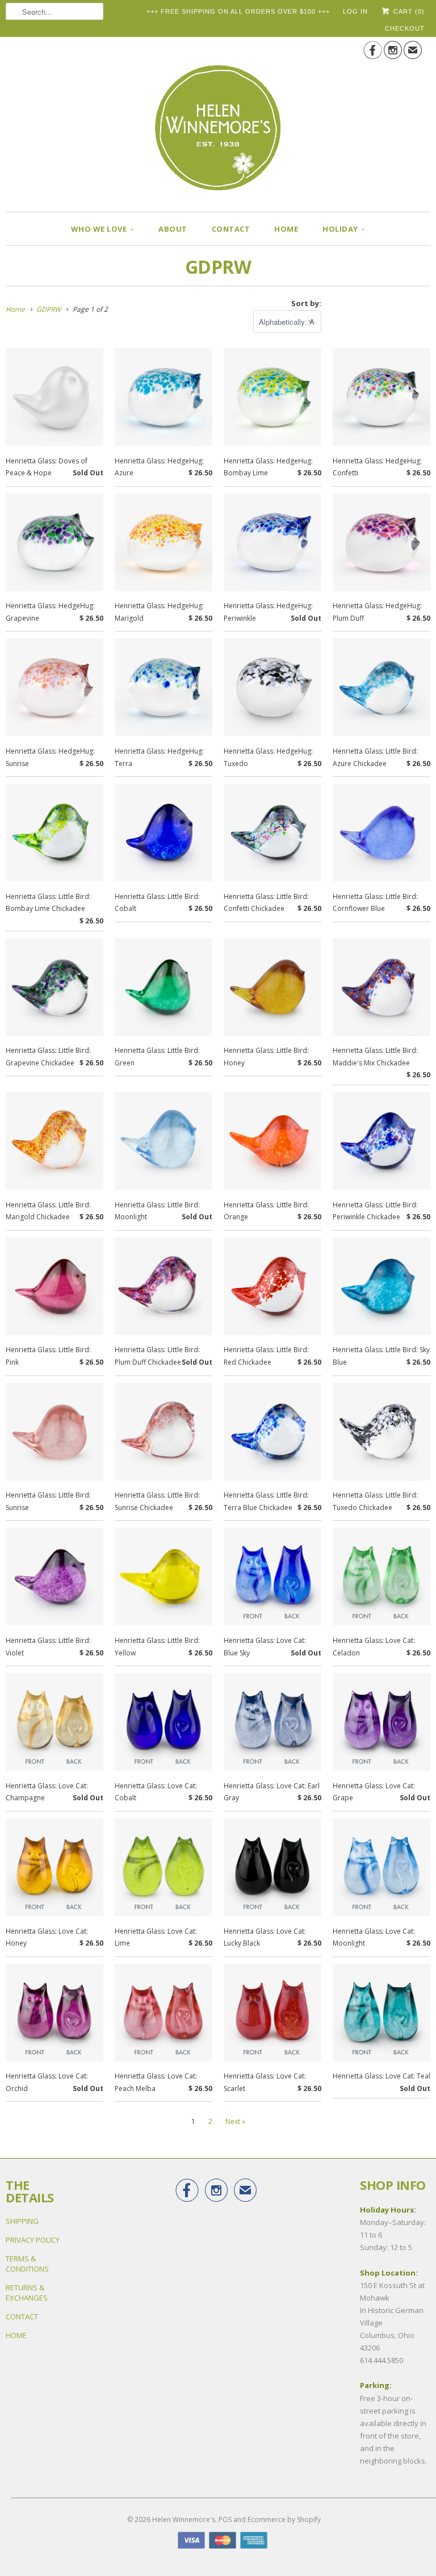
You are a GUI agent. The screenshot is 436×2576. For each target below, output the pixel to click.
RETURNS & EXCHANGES (27, 2293)
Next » (235, 2121)
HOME (286, 229)
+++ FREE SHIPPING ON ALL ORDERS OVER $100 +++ (238, 11)
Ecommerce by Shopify (284, 2519)
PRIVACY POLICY (33, 2240)
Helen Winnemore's (184, 2519)
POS (225, 2519)
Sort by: (306, 303)
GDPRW (218, 267)
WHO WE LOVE (99, 229)
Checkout (405, 28)
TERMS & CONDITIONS (27, 2264)
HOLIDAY (340, 229)
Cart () (408, 11)
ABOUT (173, 229)
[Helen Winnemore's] (218, 120)
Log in (355, 11)
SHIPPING (22, 2221)
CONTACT (231, 229)
